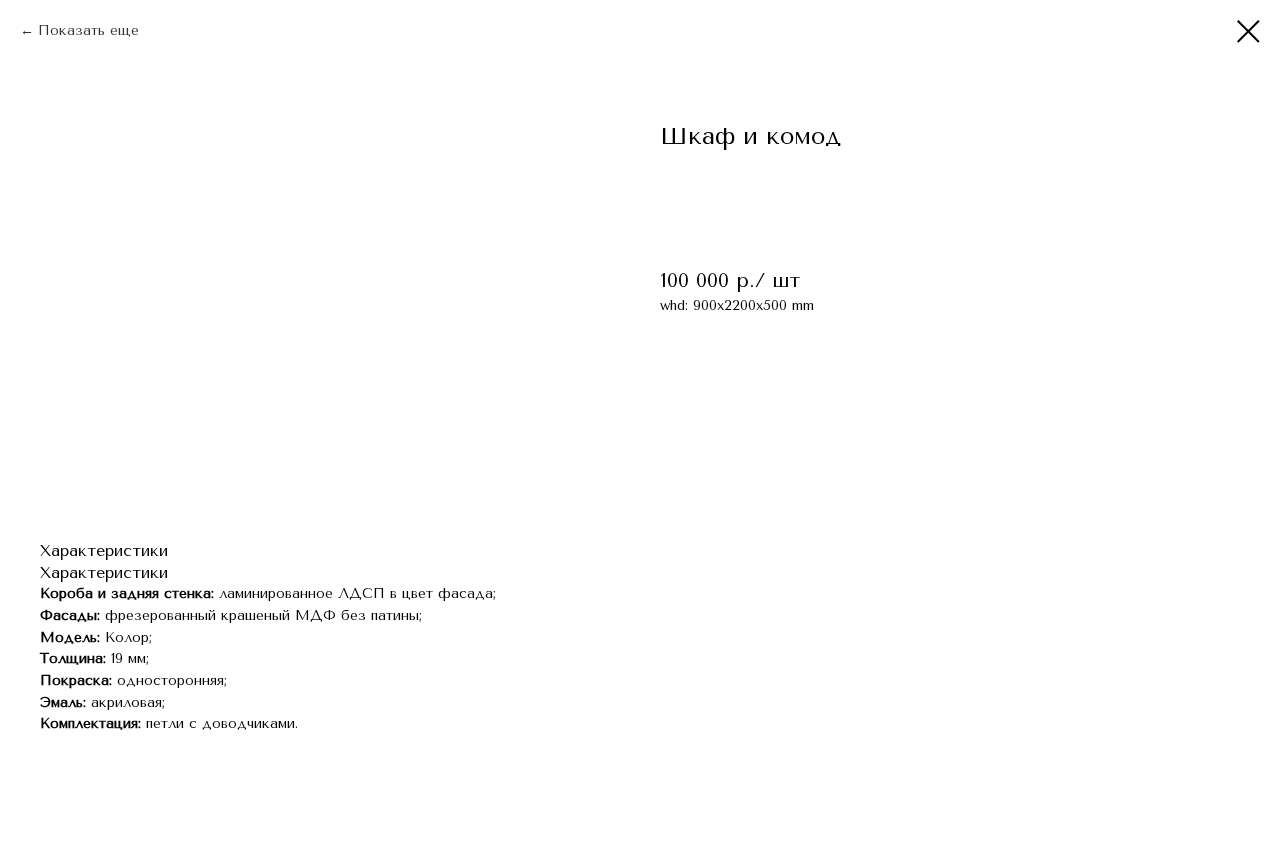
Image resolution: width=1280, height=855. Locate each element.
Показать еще (88, 30)
